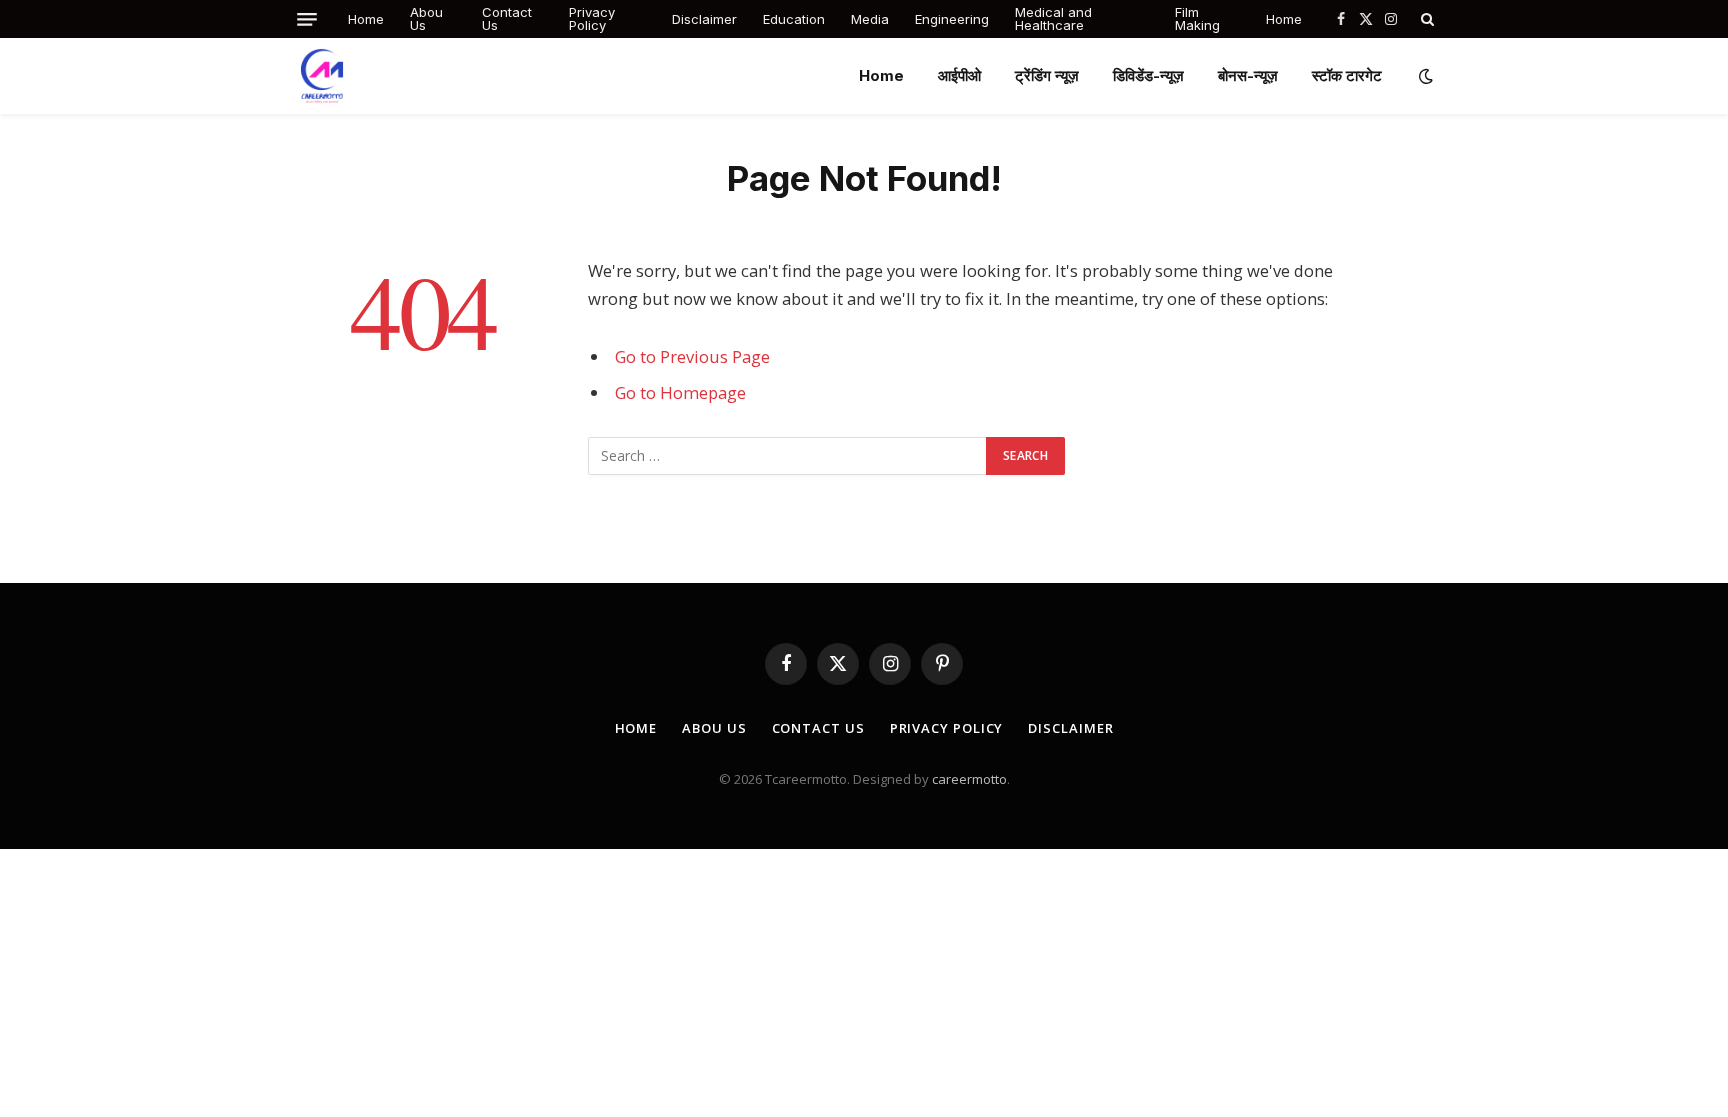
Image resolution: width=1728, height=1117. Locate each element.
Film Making (1197, 18)
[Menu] (307, 19)
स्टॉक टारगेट (1347, 75)
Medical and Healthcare (1053, 18)
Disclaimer (704, 19)
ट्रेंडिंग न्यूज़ (1047, 75)
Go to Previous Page (692, 356)
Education (794, 19)
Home (366, 19)
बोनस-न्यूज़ (1248, 75)
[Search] (1425, 19)
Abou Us (426, 18)
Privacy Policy (592, 18)
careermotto (969, 779)
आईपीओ (959, 75)
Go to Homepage (680, 392)
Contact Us (507, 18)
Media (870, 19)
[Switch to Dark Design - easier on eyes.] (1424, 76)
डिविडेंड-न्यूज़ (1148, 75)
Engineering (952, 19)
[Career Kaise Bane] (322, 76)
